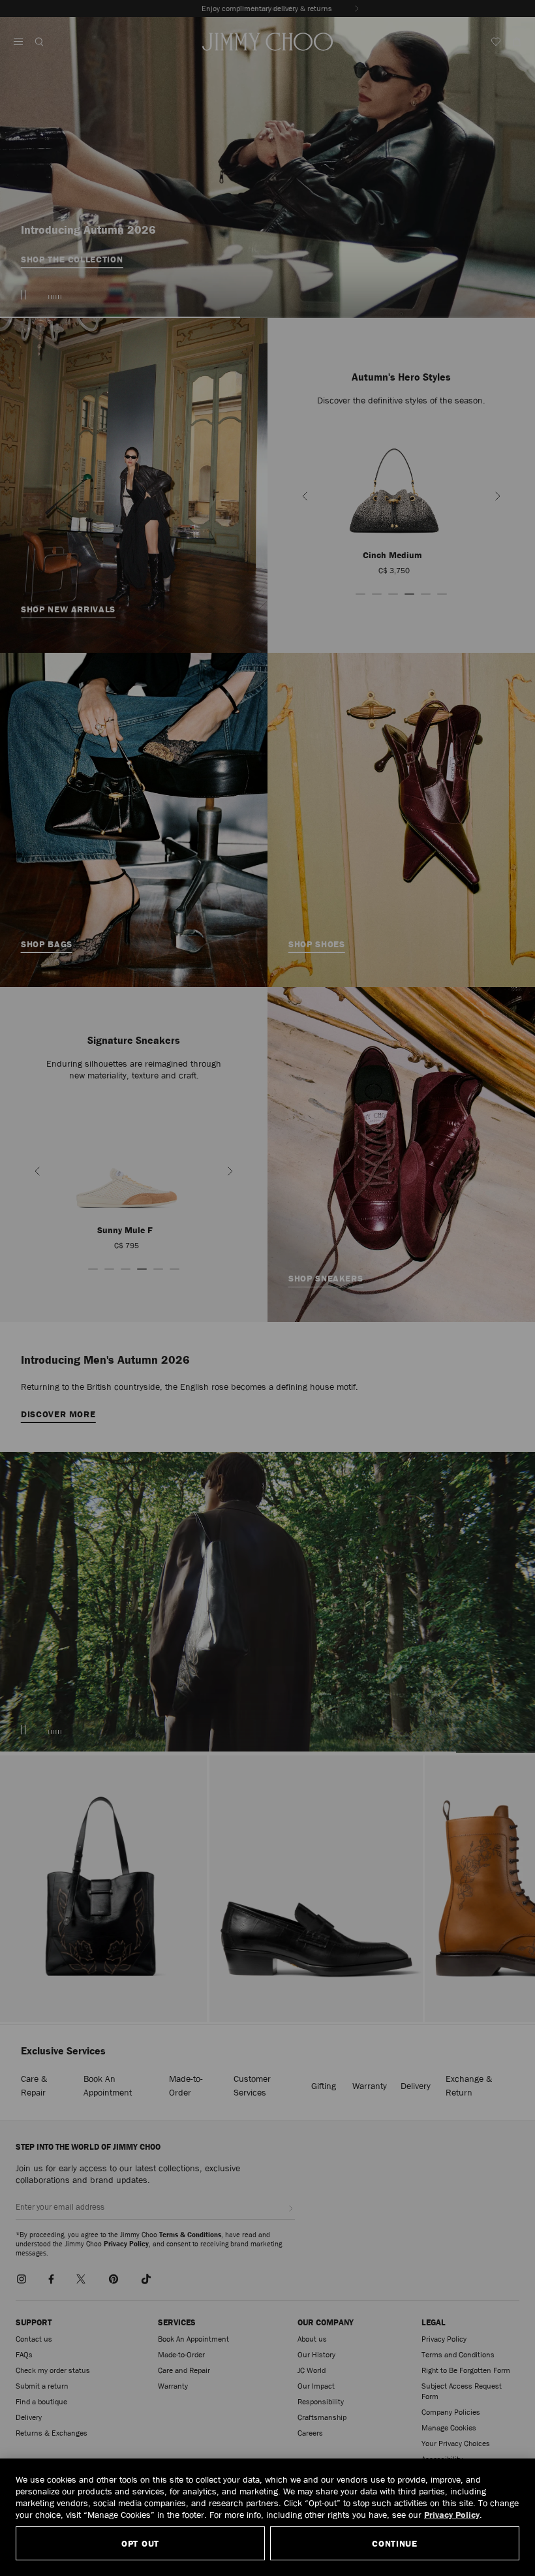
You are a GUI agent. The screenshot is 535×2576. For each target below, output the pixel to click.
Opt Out (140, 2543)
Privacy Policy (452, 2515)
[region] (267, 2517)
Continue (395, 2543)
